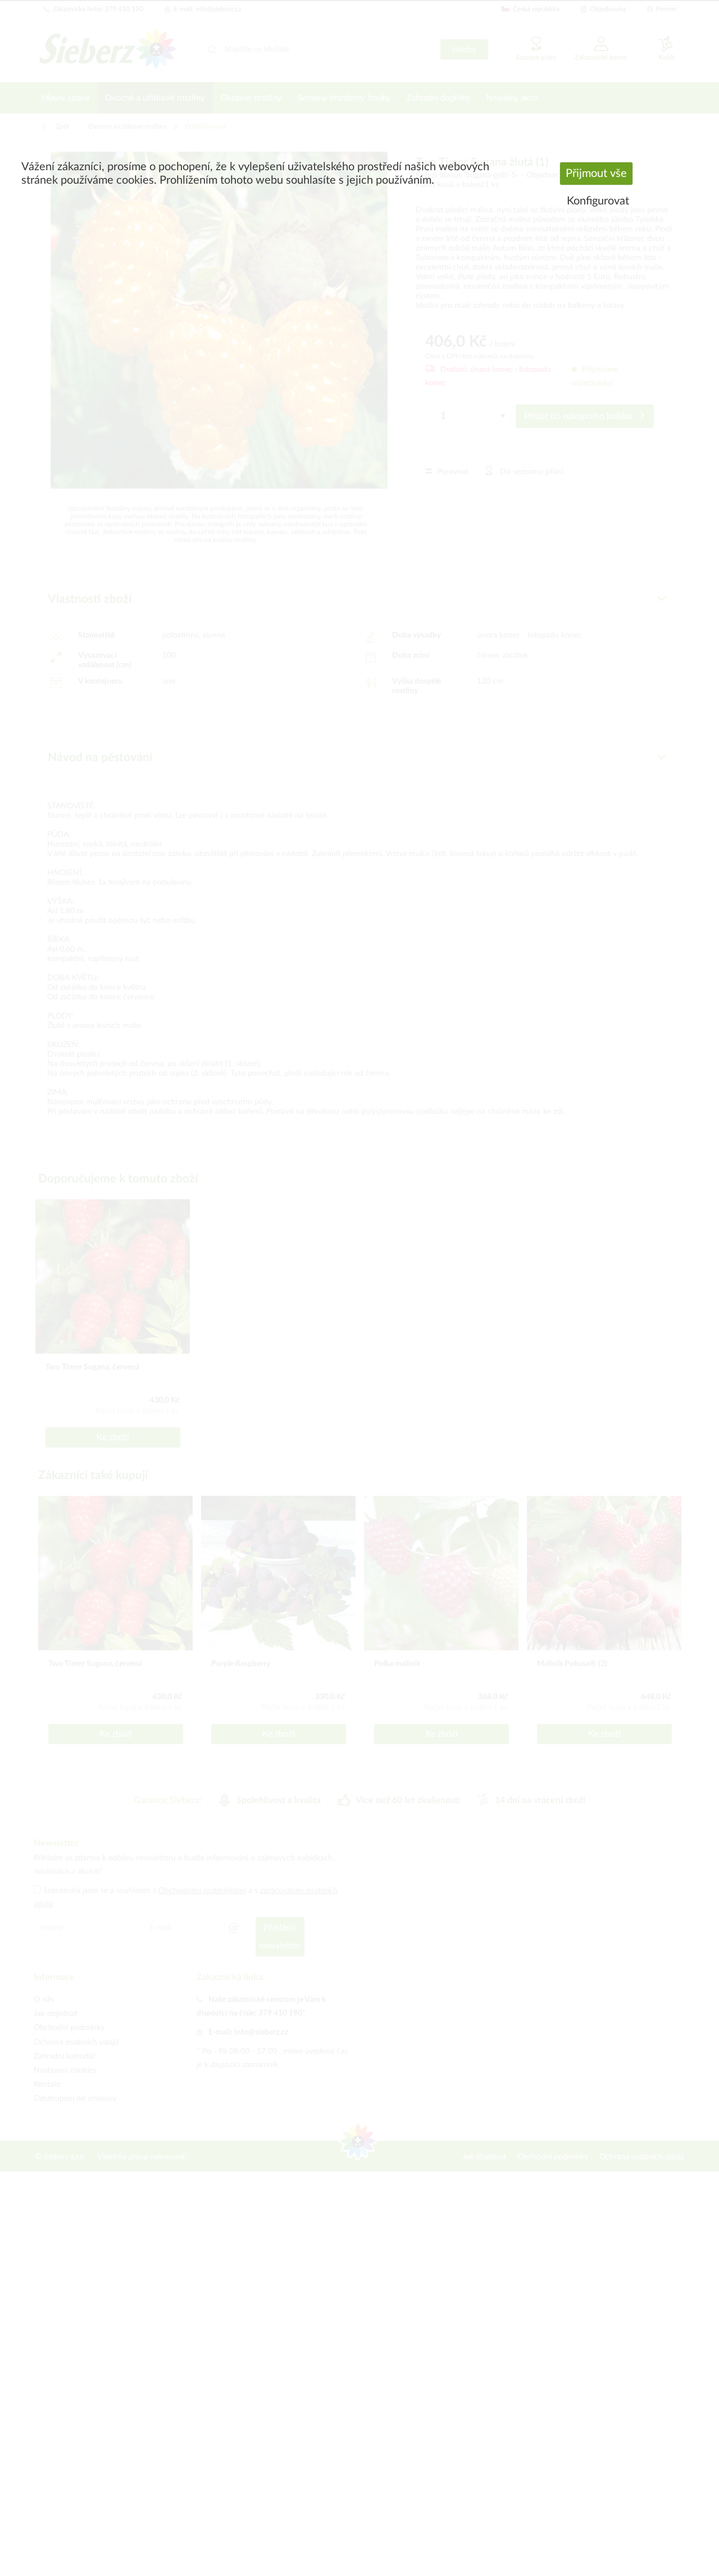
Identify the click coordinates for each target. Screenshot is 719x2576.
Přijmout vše (596, 174)
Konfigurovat (598, 201)
